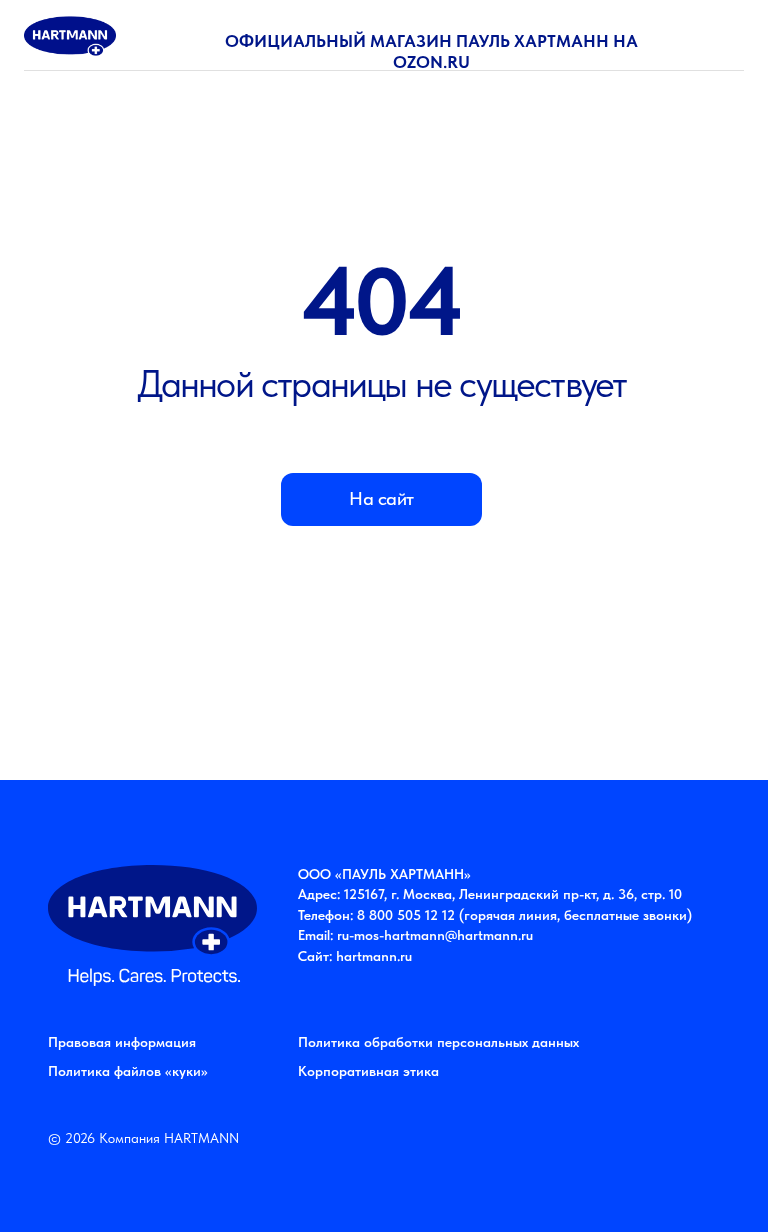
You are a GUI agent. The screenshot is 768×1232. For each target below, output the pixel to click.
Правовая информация (122, 1042)
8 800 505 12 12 (406, 915)
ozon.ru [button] (431, 62)
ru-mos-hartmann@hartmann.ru (435, 935)
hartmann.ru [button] (374, 956)
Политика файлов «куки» (128, 1071)
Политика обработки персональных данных (438, 1042)
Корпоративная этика (368, 1071)
